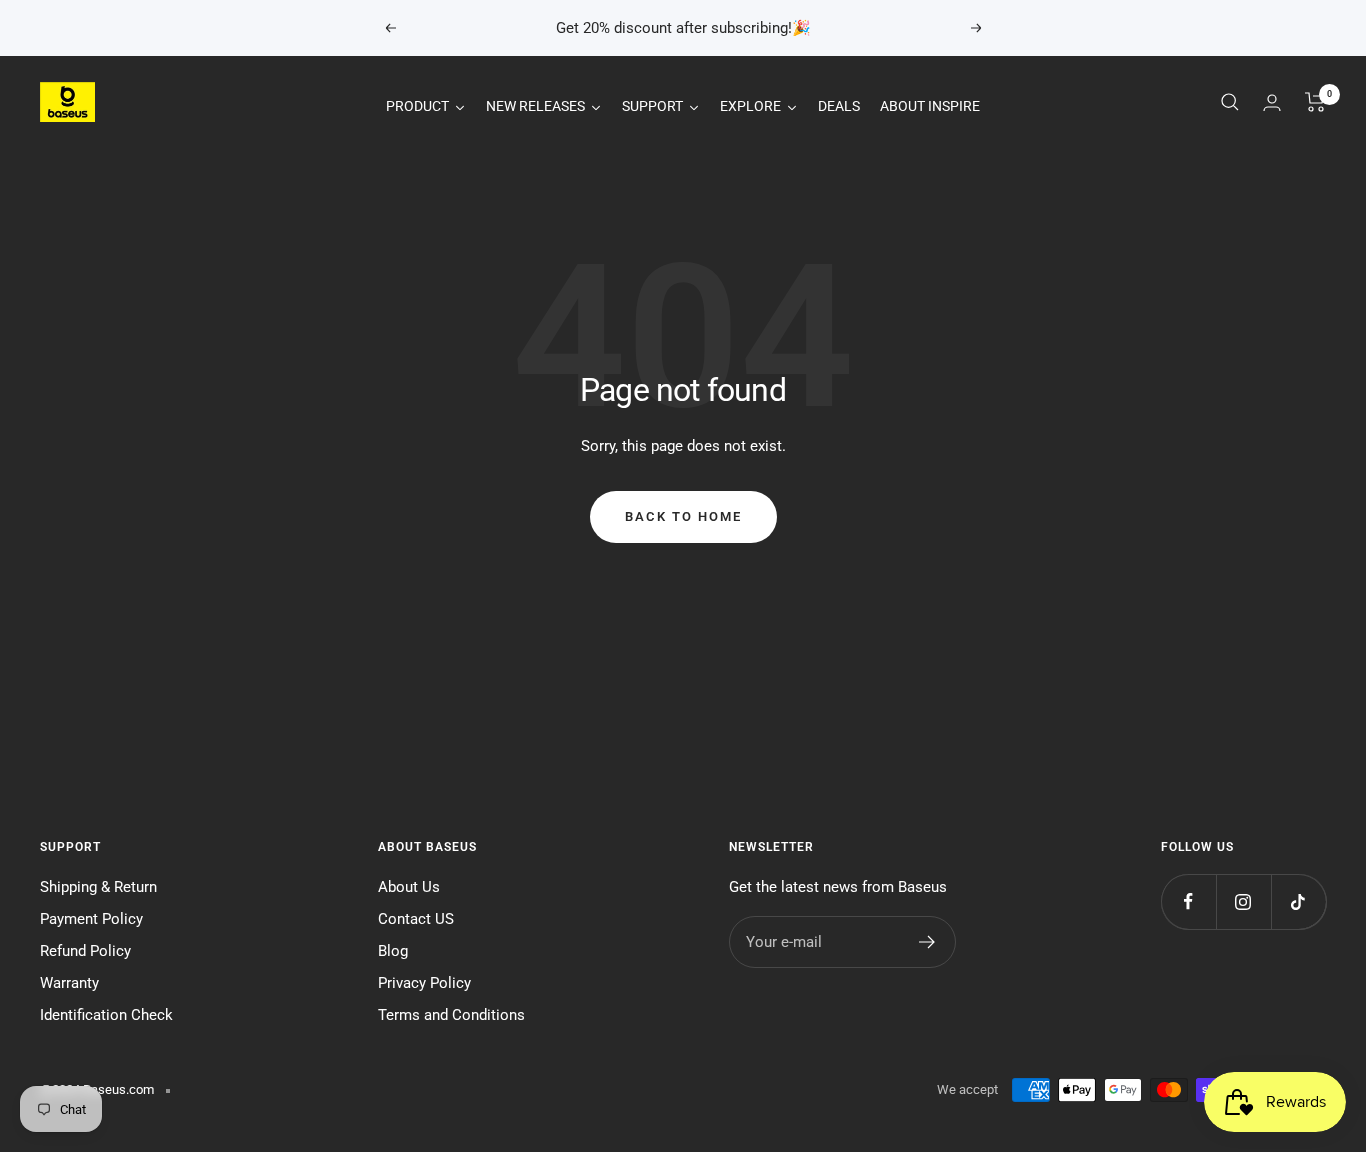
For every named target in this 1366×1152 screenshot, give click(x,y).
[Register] (927, 942)
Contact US (416, 919)
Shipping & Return (98, 887)
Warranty (69, 983)
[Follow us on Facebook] (1188, 901)
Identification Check (106, 1015)
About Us (409, 887)
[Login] (1272, 102)
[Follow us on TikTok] (1298, 901)
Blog (393, 951)
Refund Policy (85, 951)
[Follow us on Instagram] (1243, 901)
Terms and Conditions (451, 1015)
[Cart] (1315, 102)
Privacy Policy (424, 983)
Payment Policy (91, 919)
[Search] (1230, 102)
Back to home (683, 516)
